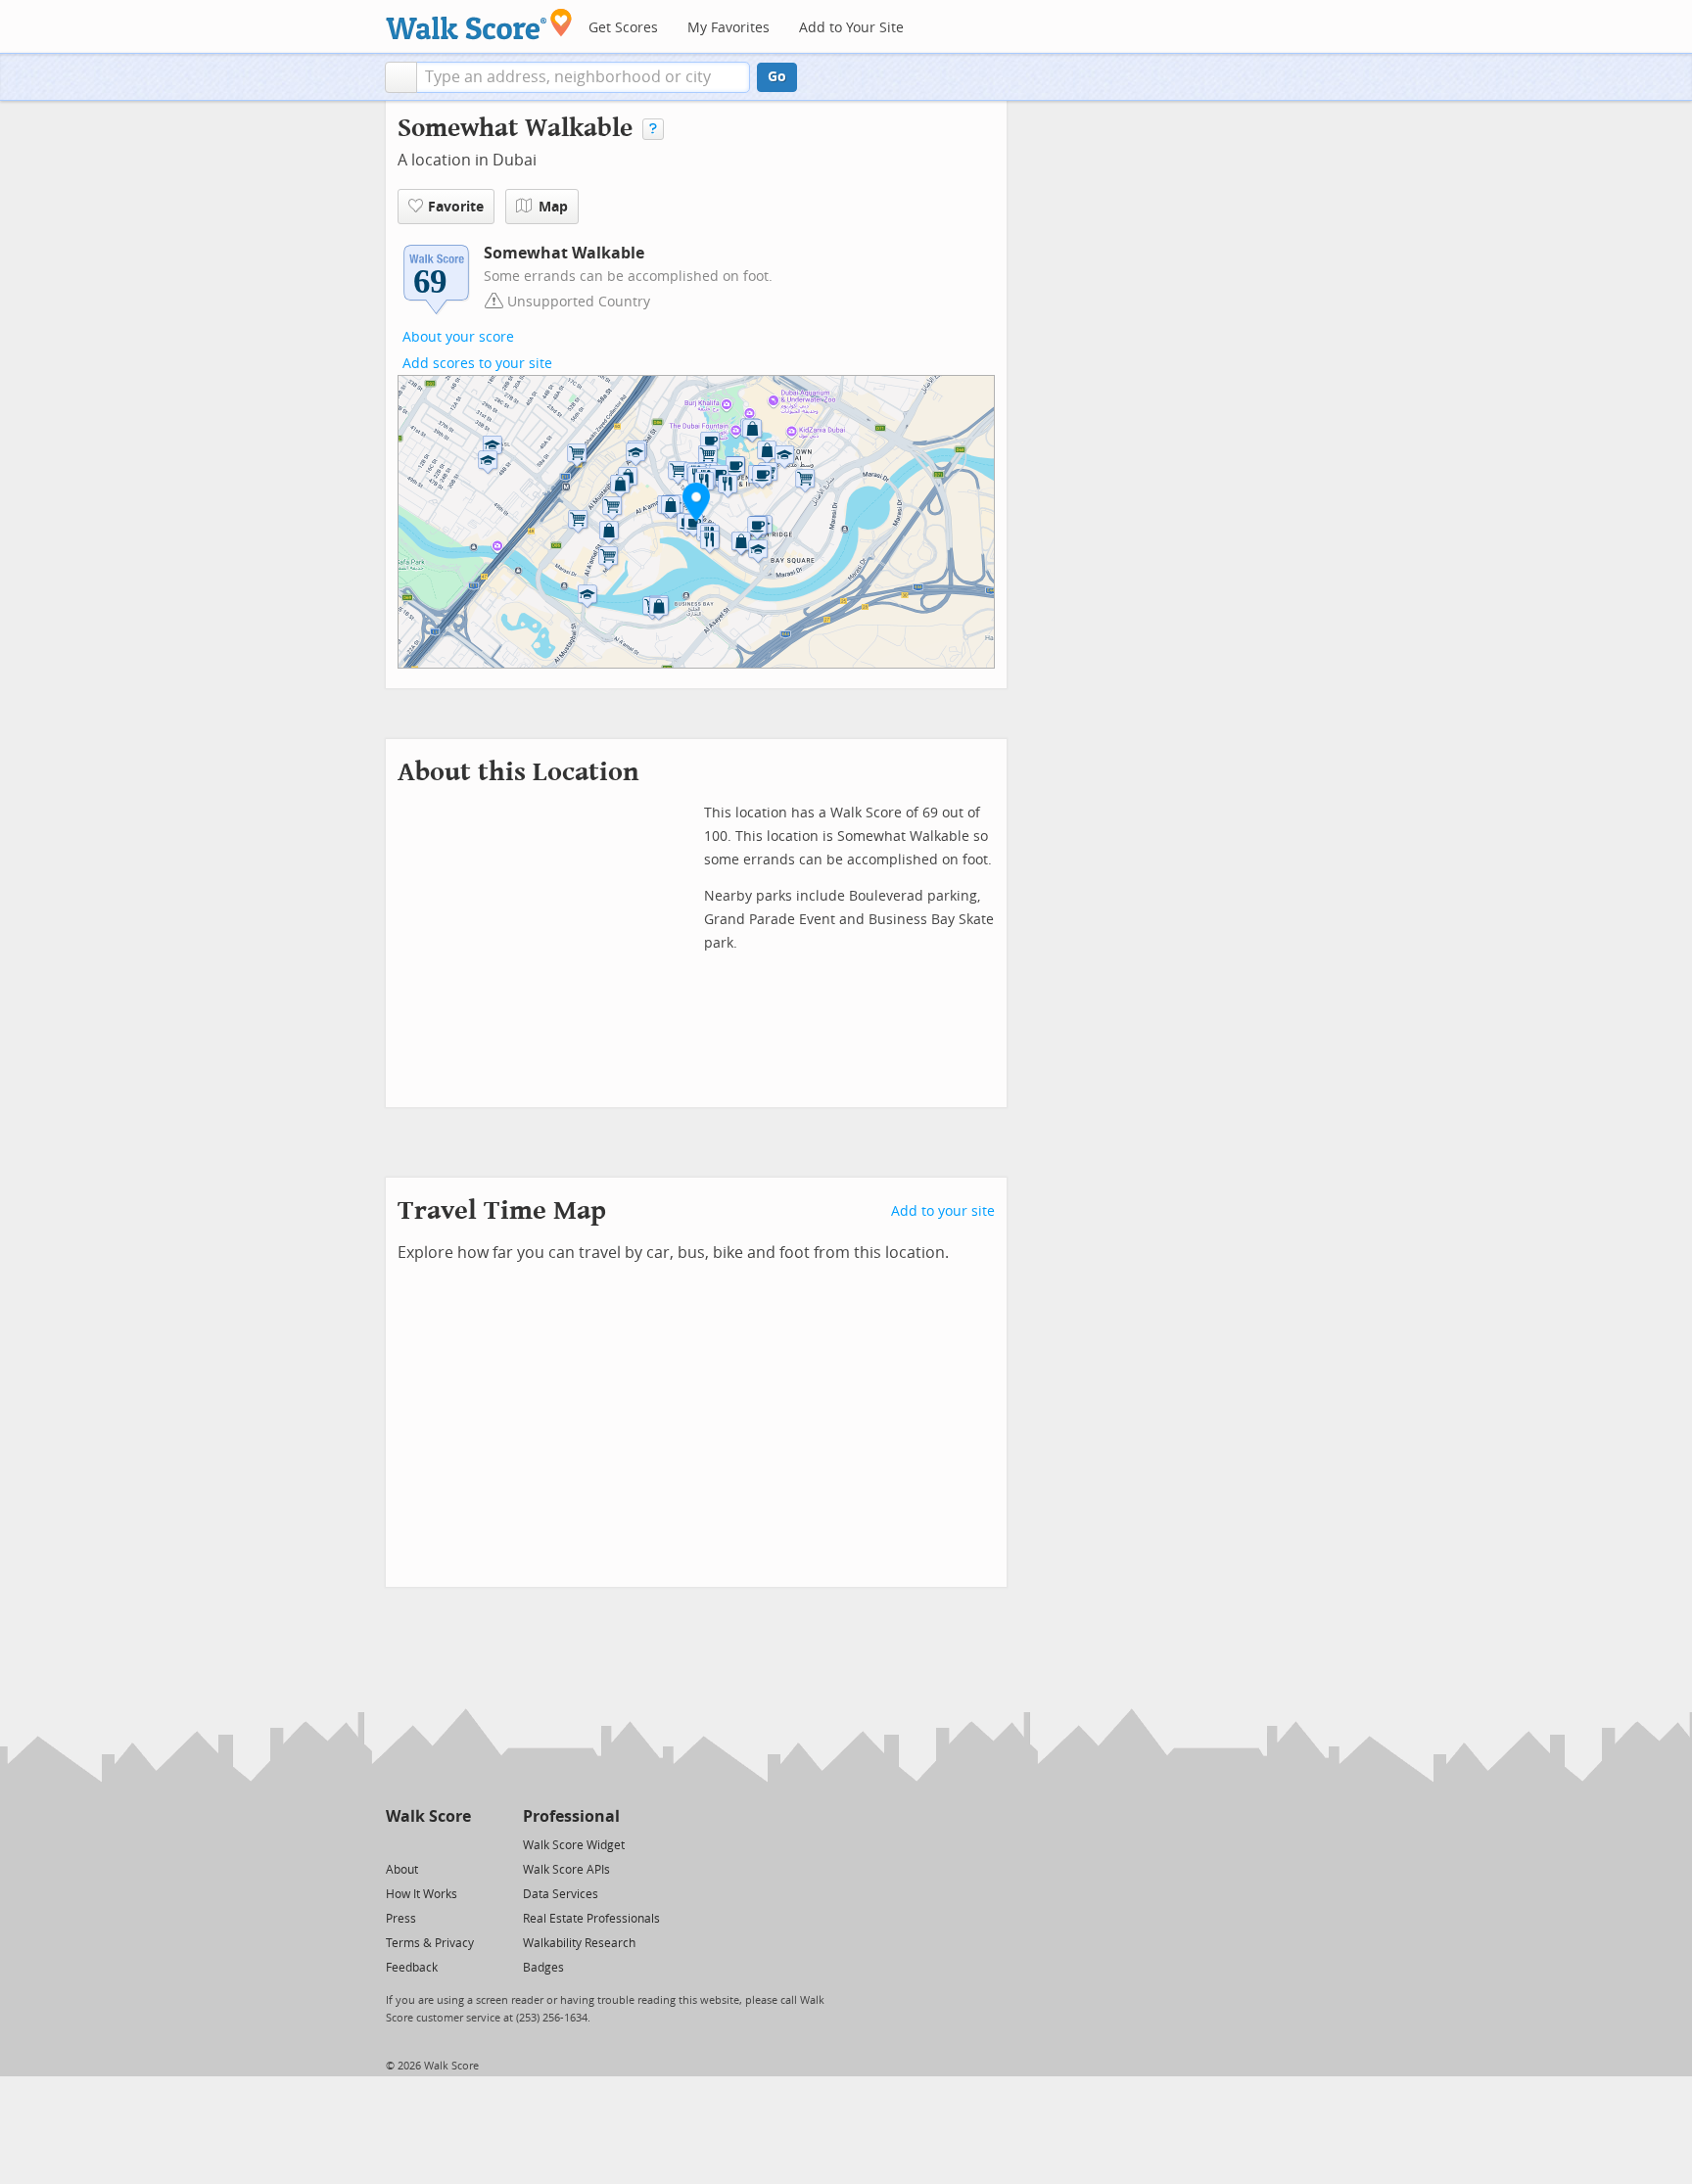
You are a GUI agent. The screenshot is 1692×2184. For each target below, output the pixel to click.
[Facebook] (427, 1844)
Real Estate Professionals (591, 1919)
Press (401, 1919)
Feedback (412, 1968)
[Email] (458, 1844)
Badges (543, 1968)
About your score (458, 337)
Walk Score (428, 1816)
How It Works (422, 1894)
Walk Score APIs (566, 1870)
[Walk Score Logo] (479, 24)
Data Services (561, 1894)
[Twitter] (397, 1844)
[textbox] (583, 77)
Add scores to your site (477, 364)
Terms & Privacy (430, 1943)
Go (777, 77)
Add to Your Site (851, 28)
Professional (571, 1816)
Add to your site (943, 1211)
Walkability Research (579, 1943)
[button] (401, 77)
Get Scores (623, 28)
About (402, 1870)
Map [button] (553, 207)
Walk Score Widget (574, 1845)
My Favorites (728, 28)
